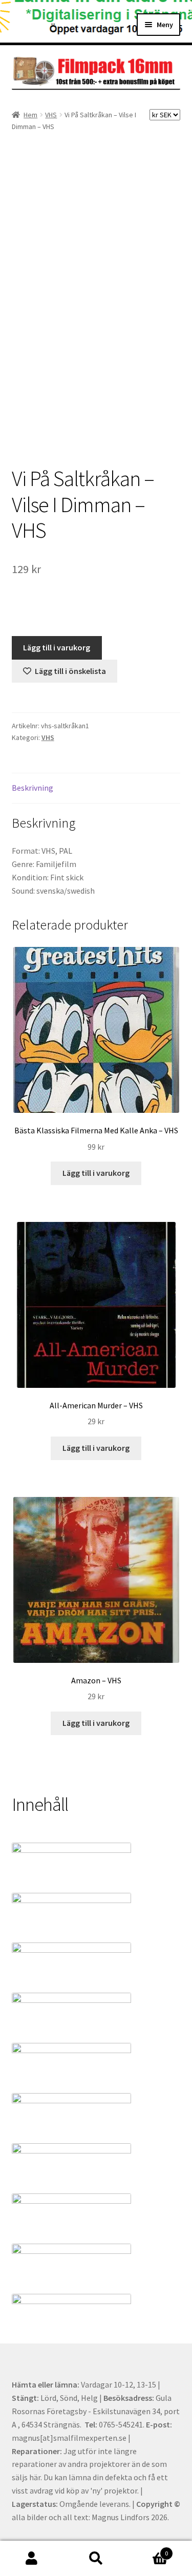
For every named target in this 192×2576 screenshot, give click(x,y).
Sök (96, 2559)
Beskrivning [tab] (33, 788)
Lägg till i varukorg (57, 647)
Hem (30, 115)
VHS (51, 115)
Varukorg (148, 2550)
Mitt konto (32, 2559)
